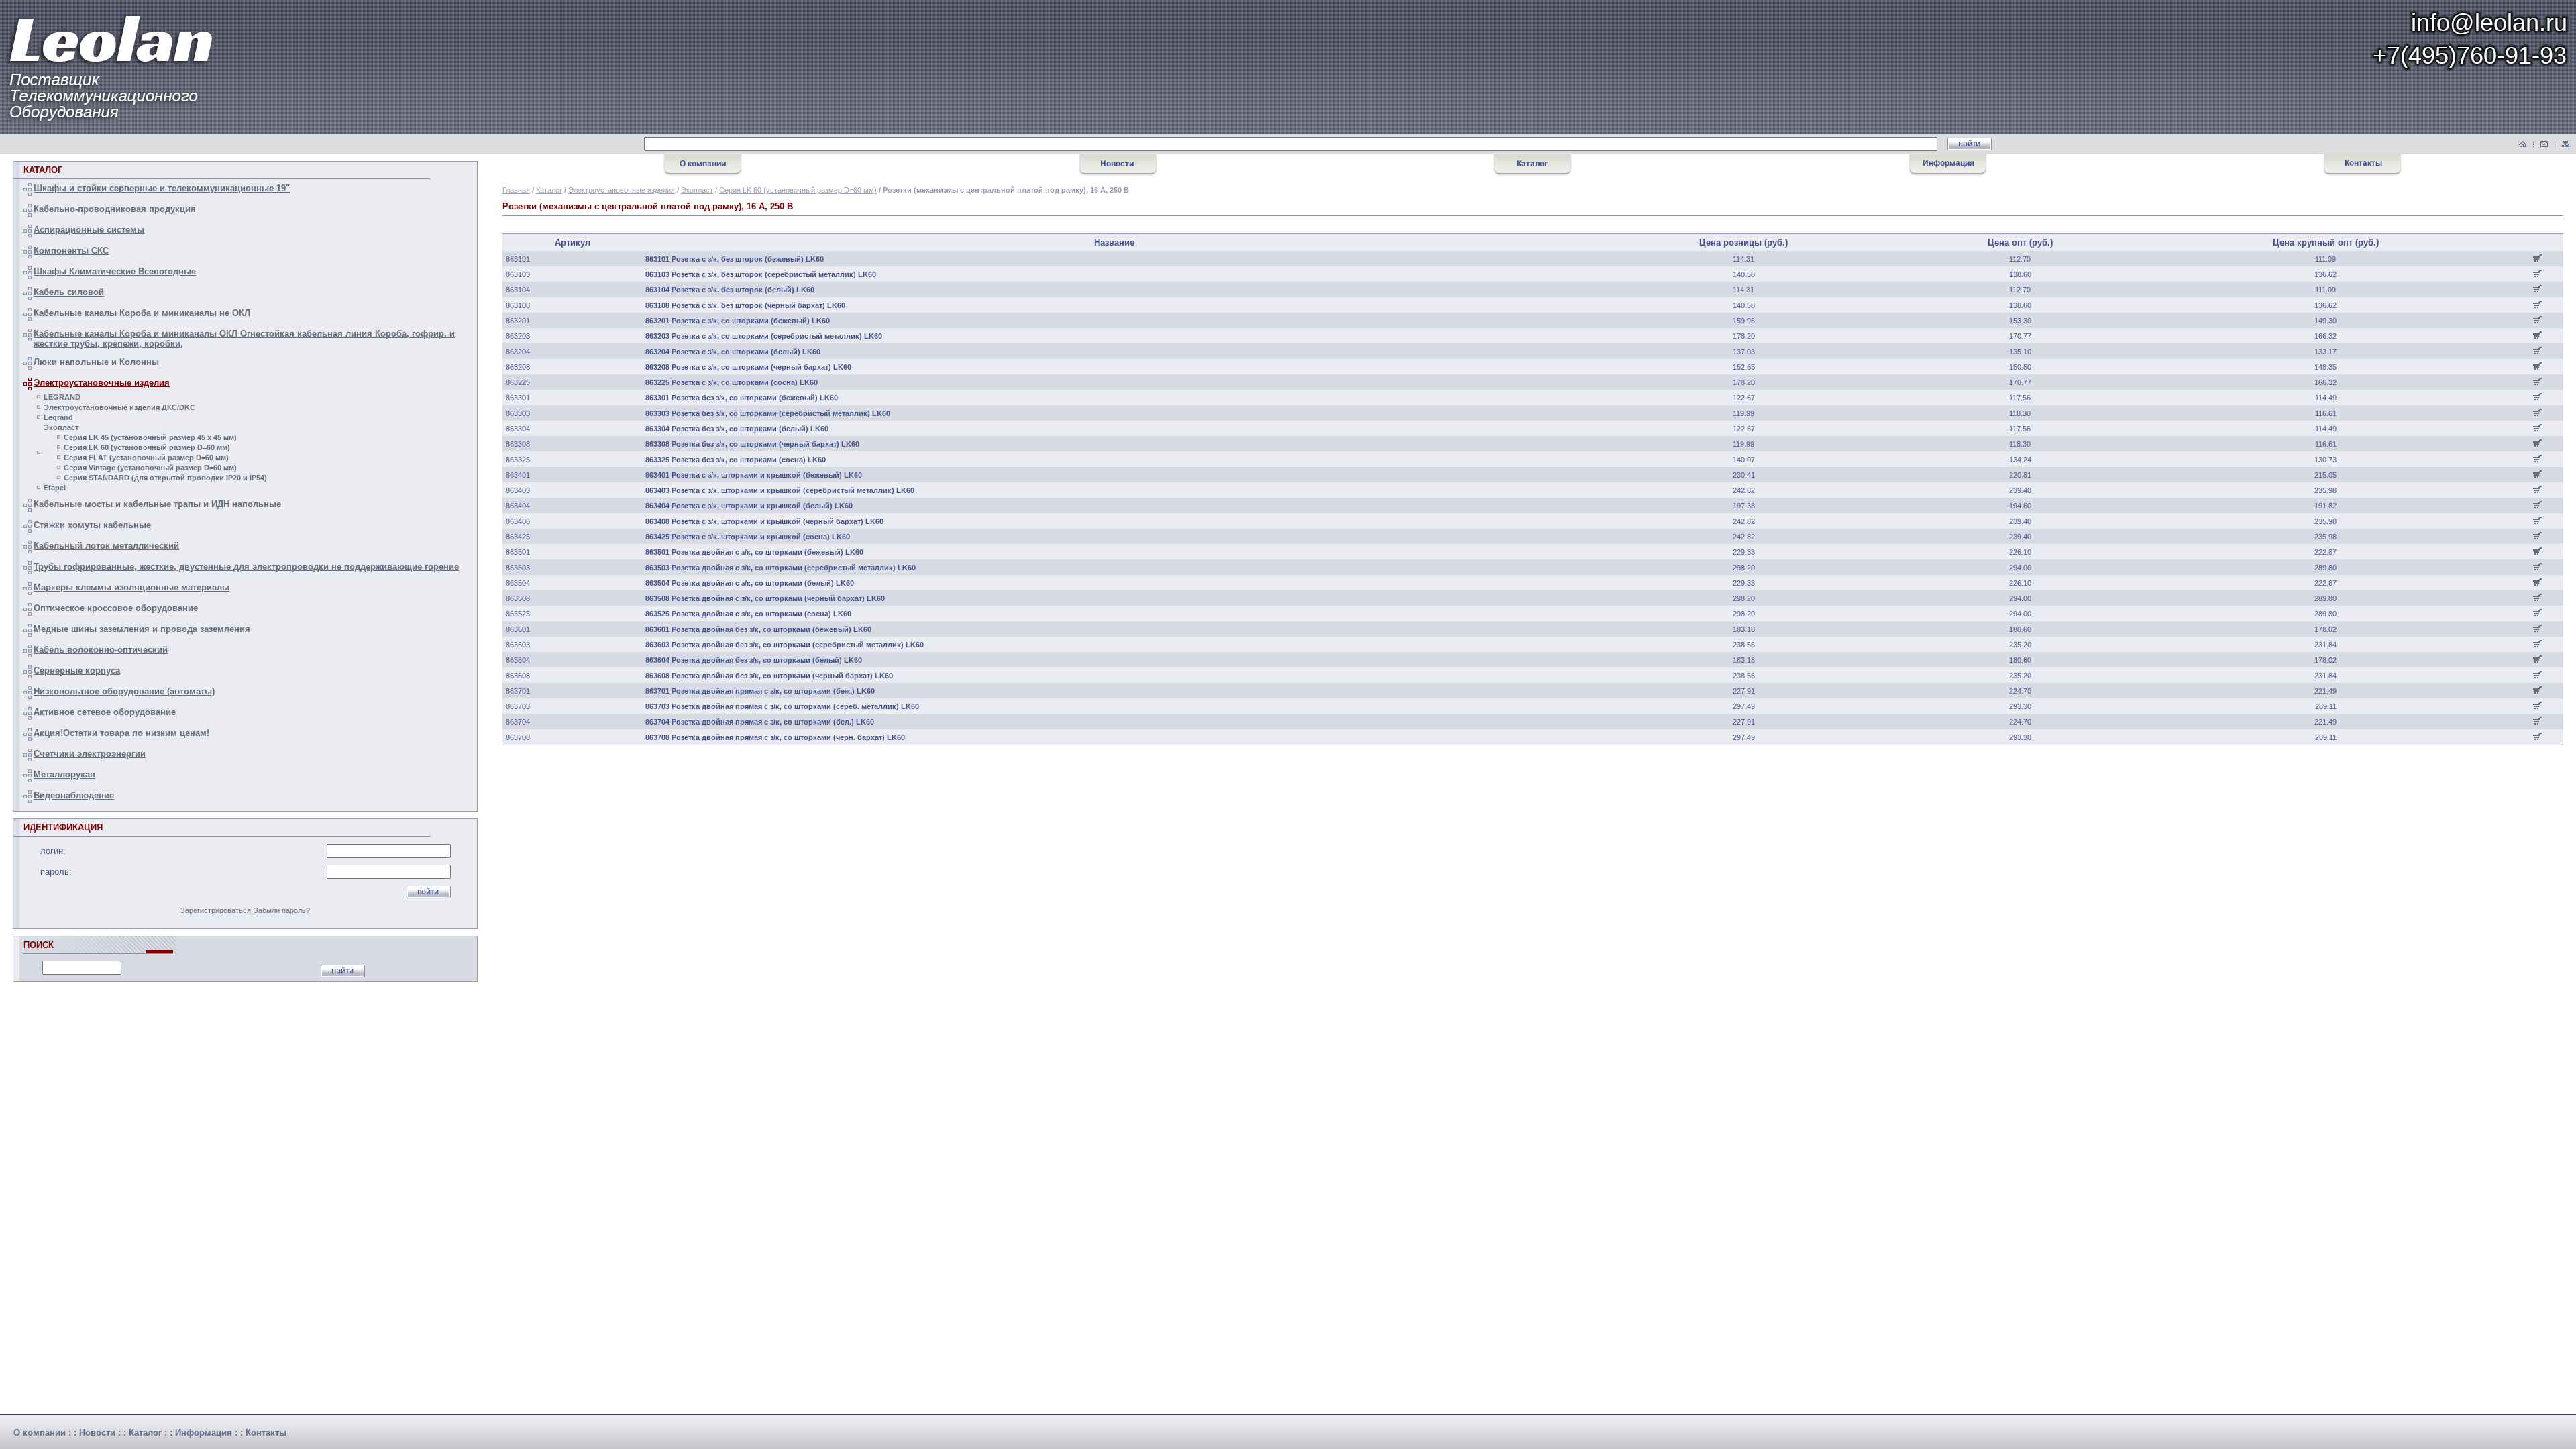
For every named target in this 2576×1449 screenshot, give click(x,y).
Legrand (58, 417)
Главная (516, 190)
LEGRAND (62, 397)
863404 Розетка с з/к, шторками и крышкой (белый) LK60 (749, 506)
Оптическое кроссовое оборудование (116, 608)
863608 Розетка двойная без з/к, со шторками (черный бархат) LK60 (769, 676)
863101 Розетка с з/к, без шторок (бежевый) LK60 (735, 259)
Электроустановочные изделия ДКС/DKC (119, 407)
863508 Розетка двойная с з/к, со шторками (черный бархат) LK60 (765, 598)
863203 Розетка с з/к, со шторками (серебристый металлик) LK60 (764, 336)
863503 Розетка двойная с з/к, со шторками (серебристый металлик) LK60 (781, 568)
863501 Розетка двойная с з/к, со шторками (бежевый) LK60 (754, 552)
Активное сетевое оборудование (105, 712)
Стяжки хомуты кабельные (92, 525)
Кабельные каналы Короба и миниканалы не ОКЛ (142, 313)
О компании (40, 1433)
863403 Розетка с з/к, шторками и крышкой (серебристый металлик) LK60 (780, 490)
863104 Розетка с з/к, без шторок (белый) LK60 (730, 290)
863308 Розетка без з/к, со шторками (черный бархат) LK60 (752, 444)
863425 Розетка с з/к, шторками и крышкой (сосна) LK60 (748, 537)
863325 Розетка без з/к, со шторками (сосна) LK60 (736, 460)
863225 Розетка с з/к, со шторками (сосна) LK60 (732, 382)
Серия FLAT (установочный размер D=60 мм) (146, 458)
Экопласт (61, 427)
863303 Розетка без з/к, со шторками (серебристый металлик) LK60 (768, 413)
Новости (97, 1433)
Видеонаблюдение (74, 795)
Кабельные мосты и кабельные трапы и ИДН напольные (157, 504)
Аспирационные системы (89, 230)
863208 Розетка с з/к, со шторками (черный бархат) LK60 (748, 367)
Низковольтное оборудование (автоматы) (124, 691)
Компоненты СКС (71, 251)
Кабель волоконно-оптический (101, 650)
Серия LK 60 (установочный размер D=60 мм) (147, 447)
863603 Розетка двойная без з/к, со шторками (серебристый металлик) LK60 (785, 645)
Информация (204, 1433)
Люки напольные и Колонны (96, 362)
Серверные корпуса (77, 670)
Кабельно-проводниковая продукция (115, 209)
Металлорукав (64, 774)
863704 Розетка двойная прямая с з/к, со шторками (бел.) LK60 (760, 722)
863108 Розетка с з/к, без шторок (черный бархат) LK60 (745, 305)
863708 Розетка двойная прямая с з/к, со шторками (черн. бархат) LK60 (775, 737)
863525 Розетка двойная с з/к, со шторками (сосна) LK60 (748, 614)
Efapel (55, 488)
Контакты (266, 1433)
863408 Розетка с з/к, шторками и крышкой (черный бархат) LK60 (764, 521)
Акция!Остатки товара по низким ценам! (121, 733)
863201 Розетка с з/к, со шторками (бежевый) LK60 (738, 321)
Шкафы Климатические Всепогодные (115, 271)
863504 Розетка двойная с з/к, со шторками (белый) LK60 (750, 583)
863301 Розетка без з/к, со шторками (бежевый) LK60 (742, 398)
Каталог (549, 190)
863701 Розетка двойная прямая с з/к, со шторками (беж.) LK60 (760, 691)
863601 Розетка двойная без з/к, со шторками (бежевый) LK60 (758, 629)
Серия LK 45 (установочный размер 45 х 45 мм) (150, 437)
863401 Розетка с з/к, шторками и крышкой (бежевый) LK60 (754, 475)
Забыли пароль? (282, 910)
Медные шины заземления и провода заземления (142, 629)
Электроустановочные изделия (102, 383)
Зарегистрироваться (216, 910)
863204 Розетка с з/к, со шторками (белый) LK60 (733, 352)
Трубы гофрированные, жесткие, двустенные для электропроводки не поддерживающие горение (246, 567)
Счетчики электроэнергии (90, 754)
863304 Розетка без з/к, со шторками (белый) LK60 (737, 429)
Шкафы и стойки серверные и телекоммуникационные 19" (162, 188)
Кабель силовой (69, 292)
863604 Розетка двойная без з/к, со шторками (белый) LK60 (754, 660)
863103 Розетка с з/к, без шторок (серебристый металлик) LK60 (761, 274)
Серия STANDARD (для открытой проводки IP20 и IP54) (165, 478)
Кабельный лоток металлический (106, 546)
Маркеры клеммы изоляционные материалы (131, 587)
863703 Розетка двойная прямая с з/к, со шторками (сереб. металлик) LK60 (782, 706)
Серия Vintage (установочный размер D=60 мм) (150, 468)
